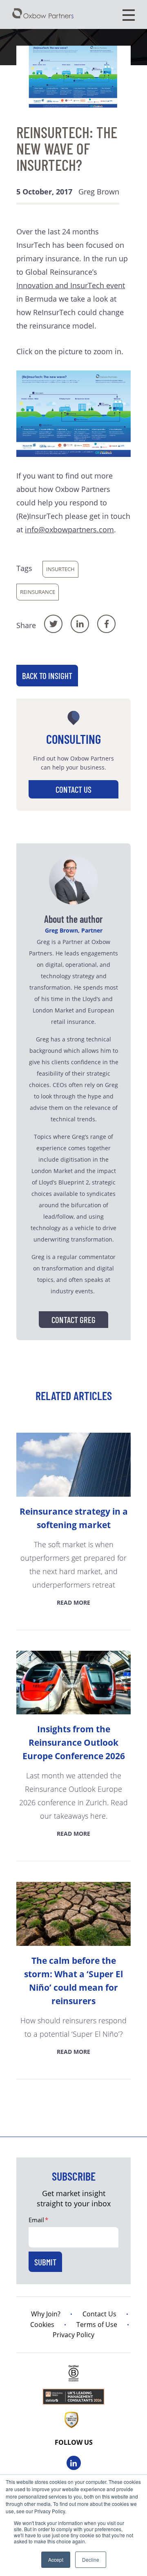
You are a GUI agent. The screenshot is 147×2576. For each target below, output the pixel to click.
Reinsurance (38, 592)
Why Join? (46, 2314)
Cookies (42, 2325)
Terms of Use (97, 2325)
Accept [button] (56, 2559)
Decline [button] (91, 2559)
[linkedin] (74, 2463)
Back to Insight (47, 676)
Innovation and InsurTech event (71, 285)
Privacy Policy (73, 2335)
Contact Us (73, 789)
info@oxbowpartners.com (69, 529)
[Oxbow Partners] (43, 13)
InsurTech (60, 569)
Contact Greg (73, 1320)
